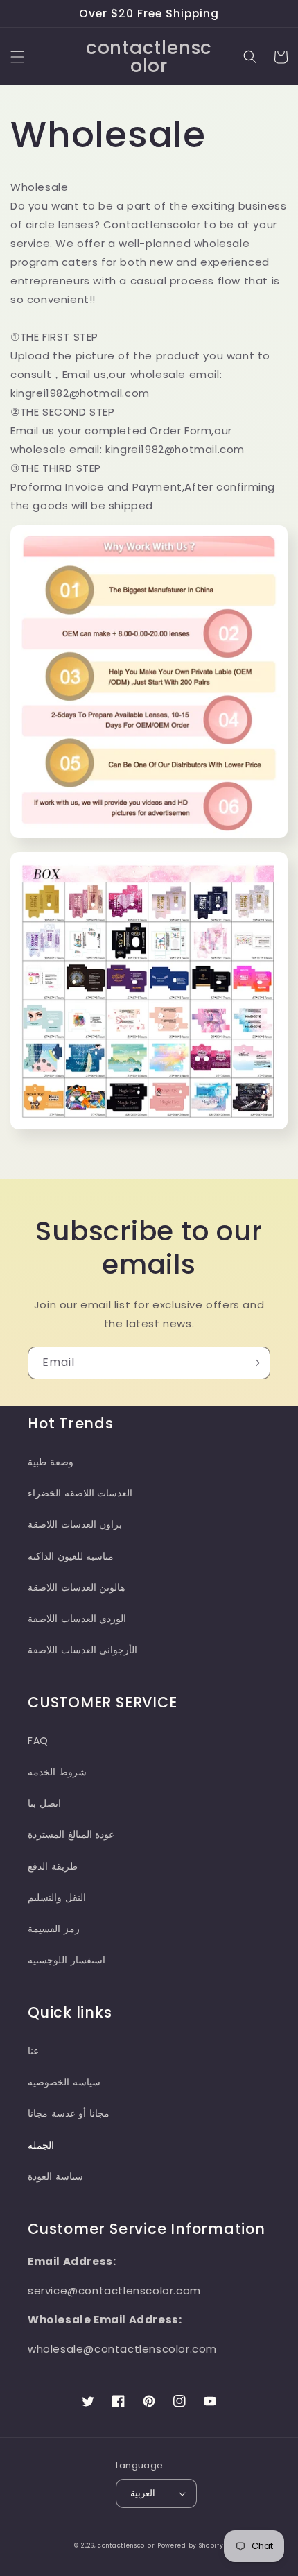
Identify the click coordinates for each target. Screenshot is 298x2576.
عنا (33, 2051)
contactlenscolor (126, 2545)
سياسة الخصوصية (64, 2082)
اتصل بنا (44, 1803)
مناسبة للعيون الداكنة (71, 1556)
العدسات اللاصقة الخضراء (80, 1493)
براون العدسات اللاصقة (75, 1524)
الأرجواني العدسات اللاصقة (82, 1650)
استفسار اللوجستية (67, 1960)
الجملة (41, 2145)
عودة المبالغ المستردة (71, 1834)
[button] (17, 57)
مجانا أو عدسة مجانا (69, 2113)
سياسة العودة (55, 2176)
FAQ (38, 1741)
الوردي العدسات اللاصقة (77, 1619)
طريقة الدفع (53, 1866)
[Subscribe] (254, 1363)
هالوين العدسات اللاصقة (76, 1587)
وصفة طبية (51, 1462)
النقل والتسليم (57, 1897)
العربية (143, 2493)
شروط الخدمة (57, 1772)
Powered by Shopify (191, 2545)
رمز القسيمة (54, 1929)
